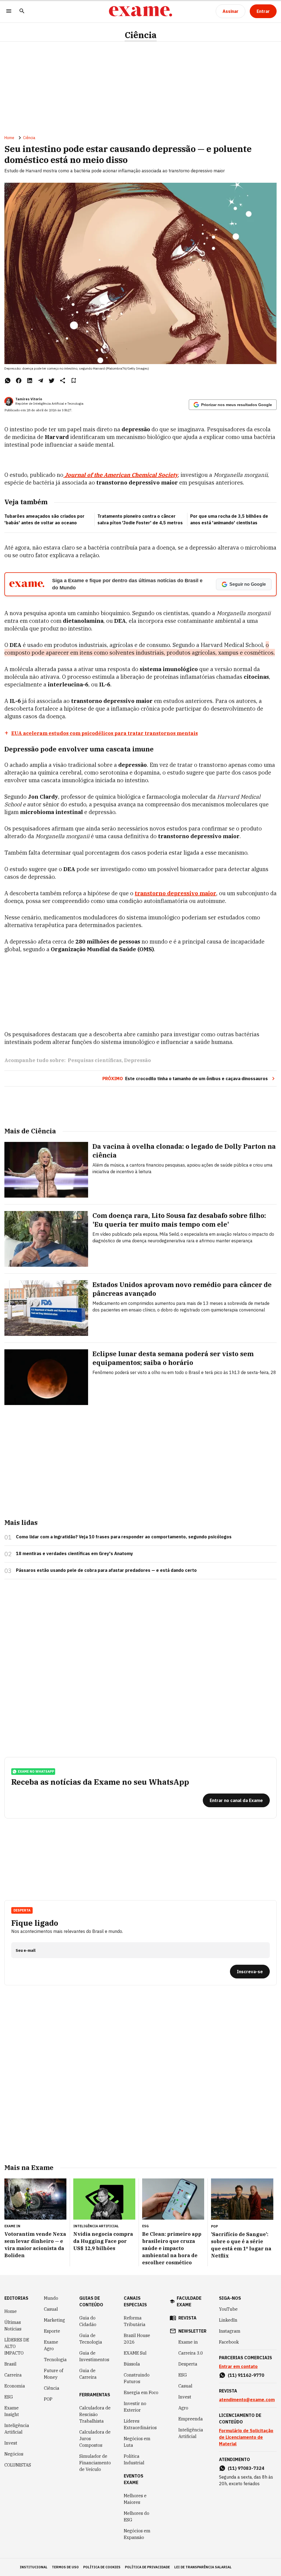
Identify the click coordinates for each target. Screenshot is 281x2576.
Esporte (52, 2331)
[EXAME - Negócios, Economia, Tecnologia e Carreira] (140, 11)
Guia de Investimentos (94, 2356)
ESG (9, 2397)
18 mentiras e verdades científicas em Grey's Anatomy (75, 1553)
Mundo (51, 2298)
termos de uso (65, 2567)
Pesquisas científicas (95, 1060)
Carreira (13, 2375)
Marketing (54, 2320)
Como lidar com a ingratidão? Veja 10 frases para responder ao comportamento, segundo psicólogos (124, 1537)
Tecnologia (55, 2360)
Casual (51, 2309)
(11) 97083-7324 (246, 2468)
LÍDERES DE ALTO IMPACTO (17, 2346)
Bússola (132, 2364)
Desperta (188, 2364)
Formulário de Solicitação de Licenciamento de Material (246, 2437)
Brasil (10, 2364)
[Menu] (9, 11)
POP (48, 2399)
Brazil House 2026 (137, 2339)
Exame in (188, 2342)
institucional (34, 2567)
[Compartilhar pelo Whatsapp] (8, 381)
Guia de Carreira (88, 2374)
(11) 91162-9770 (246, 2375)
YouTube (228, 2309)
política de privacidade (147, 2567)
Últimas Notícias (13, 2326)
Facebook (229, 2342)
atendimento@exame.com (247, 2400)
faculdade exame (189, 2301)
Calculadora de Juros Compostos (95, 2439)
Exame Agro (51, 2345)
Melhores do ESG (137, 2516)
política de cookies (102, 2567)
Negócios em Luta (137, 2442)
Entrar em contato (238, 2366)
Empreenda (191, 2419)
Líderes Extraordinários (140, 2424)
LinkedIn (228, 2320)
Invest (11, 2443)
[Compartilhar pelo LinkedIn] (30, 381)
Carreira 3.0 (191, 2353)
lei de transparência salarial (203, 2567)
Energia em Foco (141, 2392)
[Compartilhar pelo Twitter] (52, 381)
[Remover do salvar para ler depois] (74, 381)
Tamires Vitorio (29, 399)
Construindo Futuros (137, 2378)
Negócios (14, 2454)
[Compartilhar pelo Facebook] (19, 381)
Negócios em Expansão (137, 2534)
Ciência (141, 35)
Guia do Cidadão (88, 2321)
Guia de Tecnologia (91, 2339)
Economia (15, 2386)
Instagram (230, 2331)
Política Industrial (134, 2459)
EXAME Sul (135, 2353)
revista (187, 2318)
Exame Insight (12, 2411)
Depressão (137, 1060)
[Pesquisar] (22, 11)
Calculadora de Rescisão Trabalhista (95, 2414)
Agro (183, 2408)
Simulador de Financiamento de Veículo (95, 2463)
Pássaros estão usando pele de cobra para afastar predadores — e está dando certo (106, 1570)
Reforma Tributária (135, 2321)
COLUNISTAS (18, 2465)
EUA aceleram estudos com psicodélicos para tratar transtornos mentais (105, 733)
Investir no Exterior (135, 2407)
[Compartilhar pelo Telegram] (41, 381)
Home (9, 138)
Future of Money (54, 2374)
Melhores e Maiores (135, 2499)
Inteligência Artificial (17, 2429)
